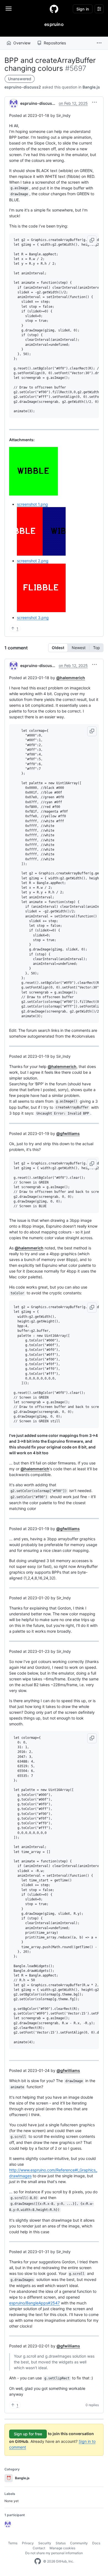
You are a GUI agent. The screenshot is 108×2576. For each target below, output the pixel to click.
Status (61, 2543)
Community (79, 2543)
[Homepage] (54, 9)
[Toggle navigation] (9, 9)
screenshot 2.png (33, 561)
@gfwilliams (68, 1133)
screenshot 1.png (32, 504)
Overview (22, 43)
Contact (39, 2548)
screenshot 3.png (33, 618)
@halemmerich (71, 678)
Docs (96, 2543)
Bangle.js (91, 87)
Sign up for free (28, 2434)
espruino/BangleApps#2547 (34, 2303)
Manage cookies (62, 2548)
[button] (99, 43)
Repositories (55, 43)
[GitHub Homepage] (38, 2561)
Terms (13, 2543)
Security (45, 2543)
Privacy (28, 2543)
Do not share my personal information (54, 2553)
